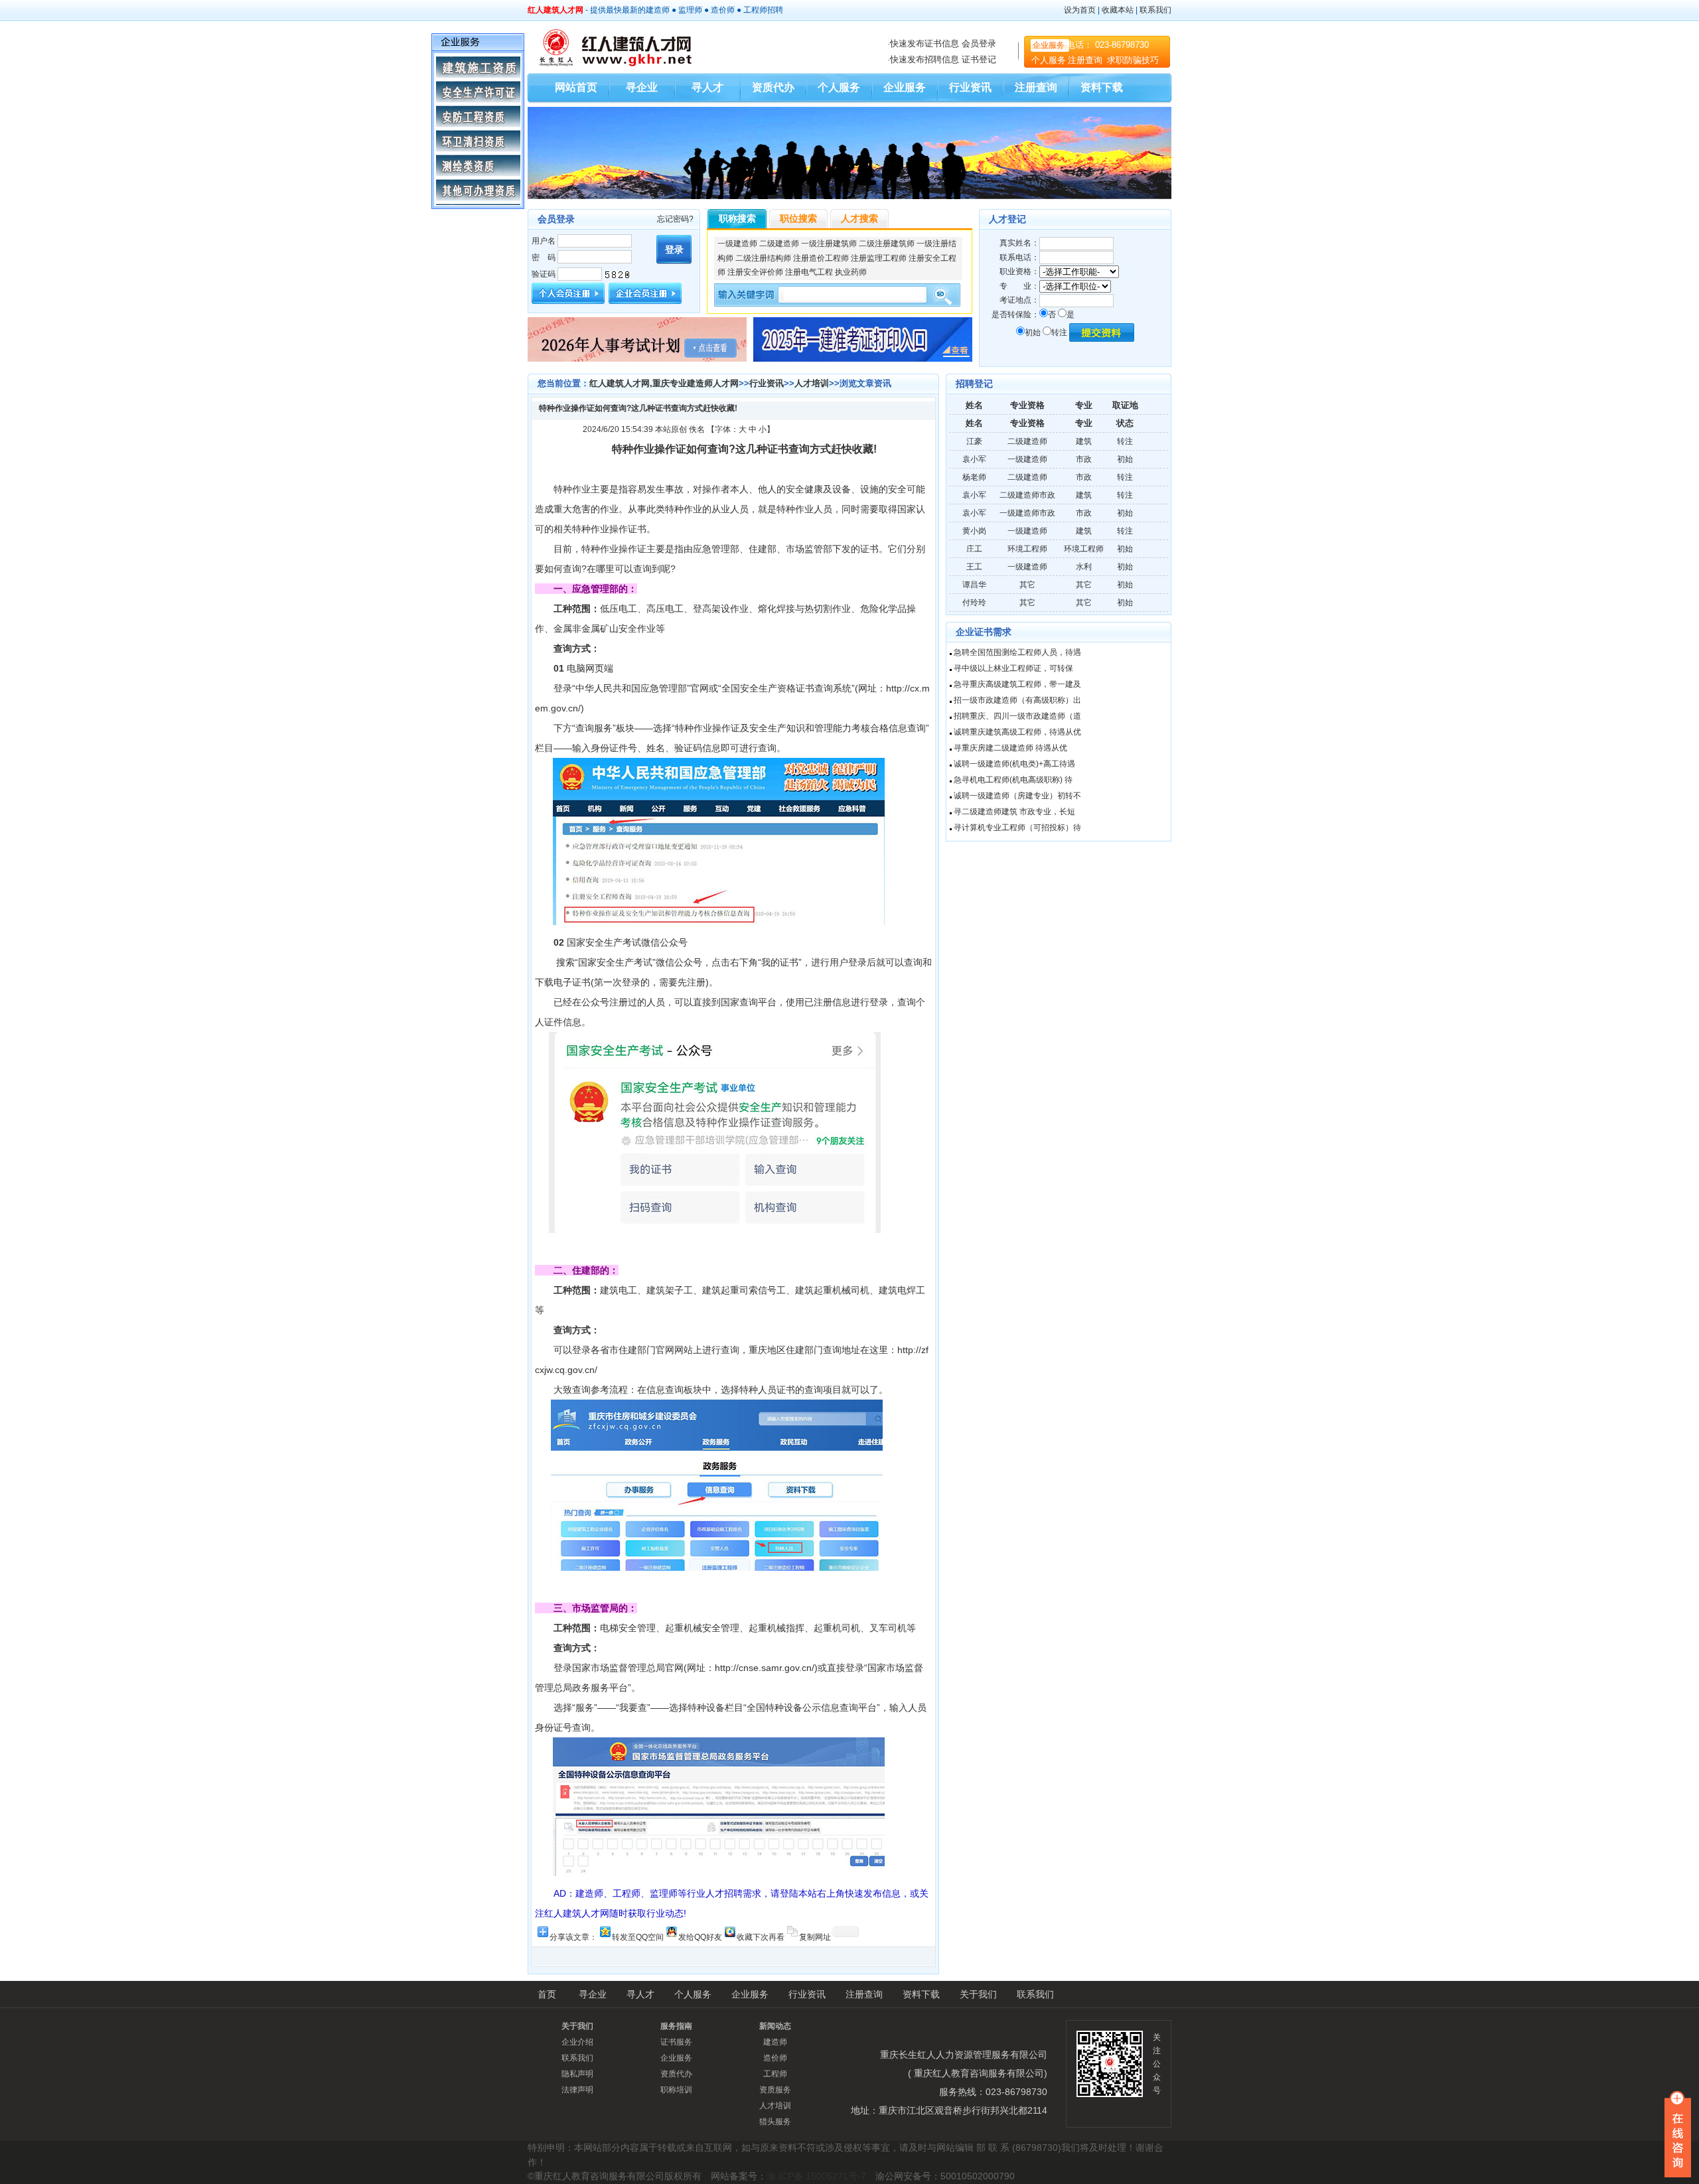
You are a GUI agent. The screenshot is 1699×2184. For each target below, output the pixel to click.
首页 (547, 1994)
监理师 (690, 10)
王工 (974, 567)
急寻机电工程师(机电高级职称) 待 (1013, 780)
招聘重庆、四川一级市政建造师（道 (1017, 716)
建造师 (658, 10)
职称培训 (676, 2090)
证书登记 (979, 59)
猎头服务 (775, 2122)
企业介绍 (577, 2042)
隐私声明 (577, 2074)
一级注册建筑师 (829, 244)
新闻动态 (775, 2026)
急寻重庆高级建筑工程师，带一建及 (1017, 684)
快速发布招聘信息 (924, 59)
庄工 (974, 549)
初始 (1033, 332)
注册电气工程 (809, 272)
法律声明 (577, 2090)
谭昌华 (974, 585)
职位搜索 (798, 218)
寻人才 (707, 87)
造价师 (723, 10)
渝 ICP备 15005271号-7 (816, 2176)
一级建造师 (737, 244)
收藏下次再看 (761, 1936)
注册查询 (1086, 60)
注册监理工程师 (879, 258)
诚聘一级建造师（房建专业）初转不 (1017, 796)
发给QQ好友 (700, 1936)
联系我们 (1155, 10)
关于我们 (978, 1994)
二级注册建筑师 (887, 244)
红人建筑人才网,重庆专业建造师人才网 (664, 383)
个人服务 (1049, 60)
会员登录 (979, 43)
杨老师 (974, 477)
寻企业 (642, 87)
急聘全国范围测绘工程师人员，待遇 (1017, 652)
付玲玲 (974, 603)
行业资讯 (970, 87)
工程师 (755, 10)
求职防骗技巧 (1133, 60)
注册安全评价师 (755, 272)
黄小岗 (974, 531)
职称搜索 (737, 218)
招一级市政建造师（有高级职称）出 (1017, 700)
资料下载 (1102, 87)
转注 (1059, 332)
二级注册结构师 (763, 258)
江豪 (974, 441)
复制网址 (815, 1936)
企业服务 (1049, 45)
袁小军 (974, 459)
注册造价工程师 (821, 258)
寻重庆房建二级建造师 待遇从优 (1010, 748)
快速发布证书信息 (924, 43)
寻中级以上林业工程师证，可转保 (1013, 668)
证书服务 (676, 2042)
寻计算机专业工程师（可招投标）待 (1017, 828)
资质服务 (775, 2090)
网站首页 (576, 87)
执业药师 (851, 272)
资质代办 (773, 87)
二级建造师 (779, 244)
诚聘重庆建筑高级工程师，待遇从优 (1017, 732)
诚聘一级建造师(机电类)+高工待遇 (1014, 764)
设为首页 (1080, 10)
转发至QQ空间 (638, 1936)
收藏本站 (1118, 10)
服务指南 (676, 2026)
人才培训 (812, 383)
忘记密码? (675, 219)
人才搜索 (859, 218)
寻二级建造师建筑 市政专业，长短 (1014, 812)
